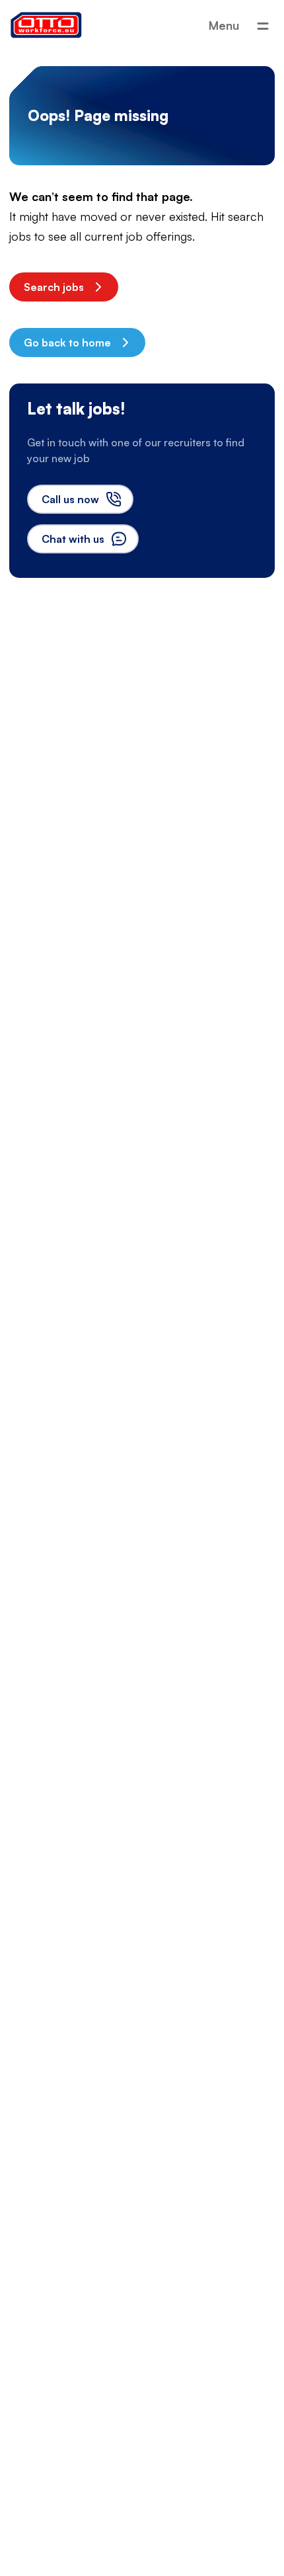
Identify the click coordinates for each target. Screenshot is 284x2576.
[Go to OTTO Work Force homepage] (46, 25)
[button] (64, 287)
